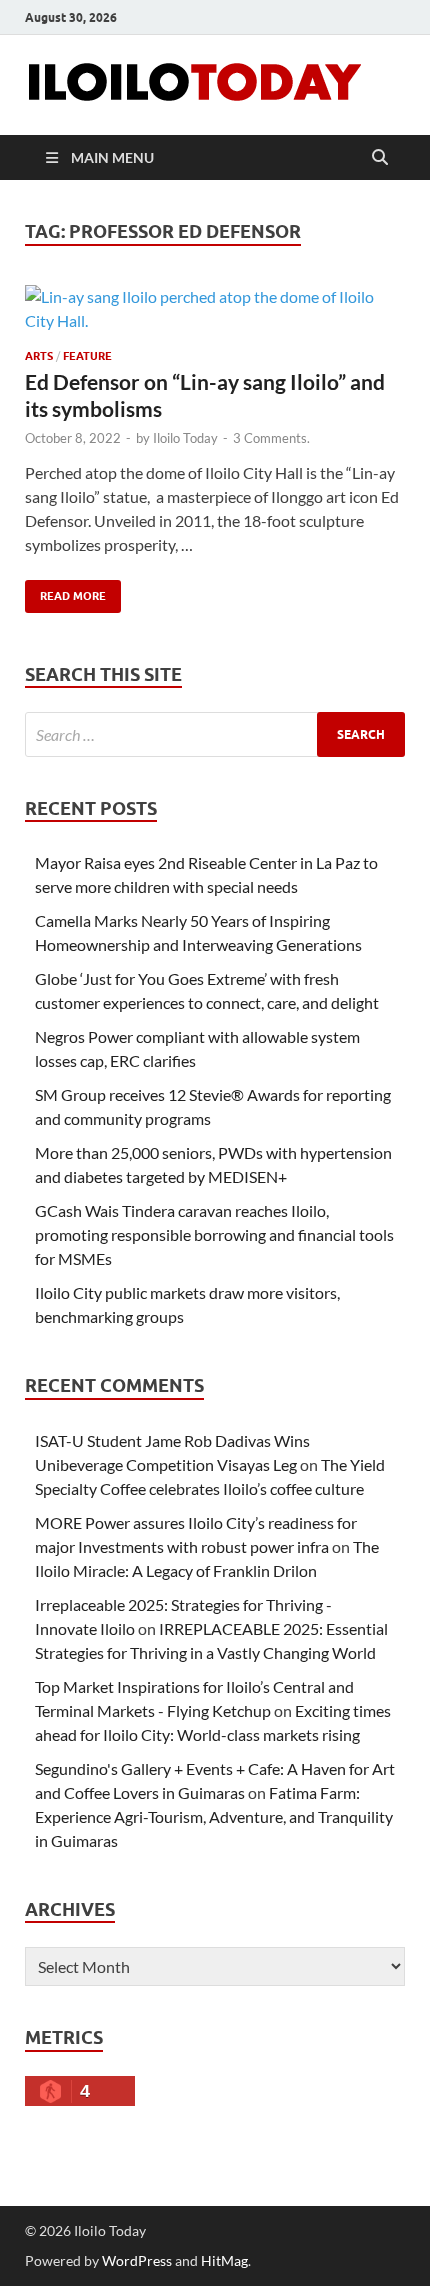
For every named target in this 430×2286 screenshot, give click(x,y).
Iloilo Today (185, 438)
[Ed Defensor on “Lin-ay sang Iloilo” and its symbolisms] (215, 309)
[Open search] (380, 158)
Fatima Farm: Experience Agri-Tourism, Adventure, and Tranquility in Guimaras (214, 1816)
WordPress (137, 2260)
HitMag (224, 2260)
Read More (65, 591)
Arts (39, 356)
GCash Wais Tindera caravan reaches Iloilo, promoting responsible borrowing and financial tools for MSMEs (214, 1234)
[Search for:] (215, 734)
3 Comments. (271, 438)
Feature (87, 356)
